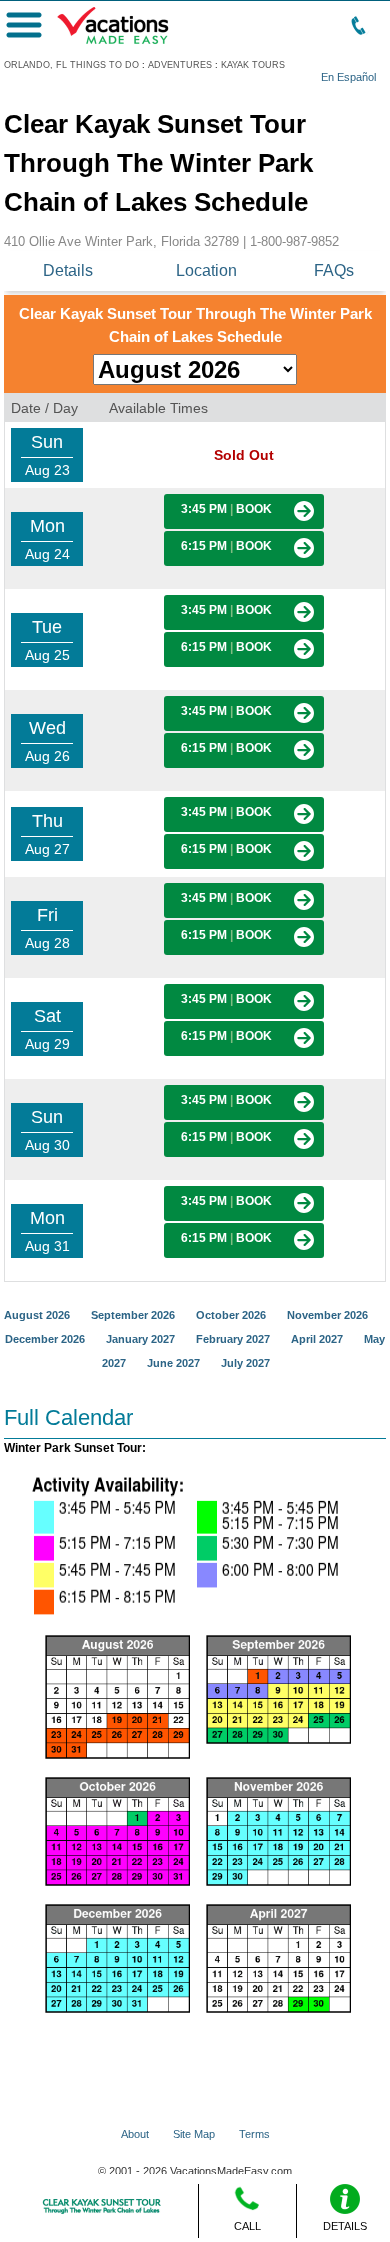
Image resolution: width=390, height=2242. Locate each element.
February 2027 (233, 1339)
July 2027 (245, 1363)
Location (206, 270)
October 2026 (231, 1315)
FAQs (334, 270)
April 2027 (317, 1339)
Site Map (194, 2134)
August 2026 (37, 1315)
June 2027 (173, 1363)
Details (68, 270)
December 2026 (45, 1339)
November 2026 (327, 1315)
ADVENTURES (180, 65)
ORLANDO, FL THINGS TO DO (71, 65)
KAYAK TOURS (253, 65)
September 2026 (133, 1315)
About (135, 2134)
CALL (247, 2226)
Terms (254, 2134)
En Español (348, 77)
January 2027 (140, 1339)
